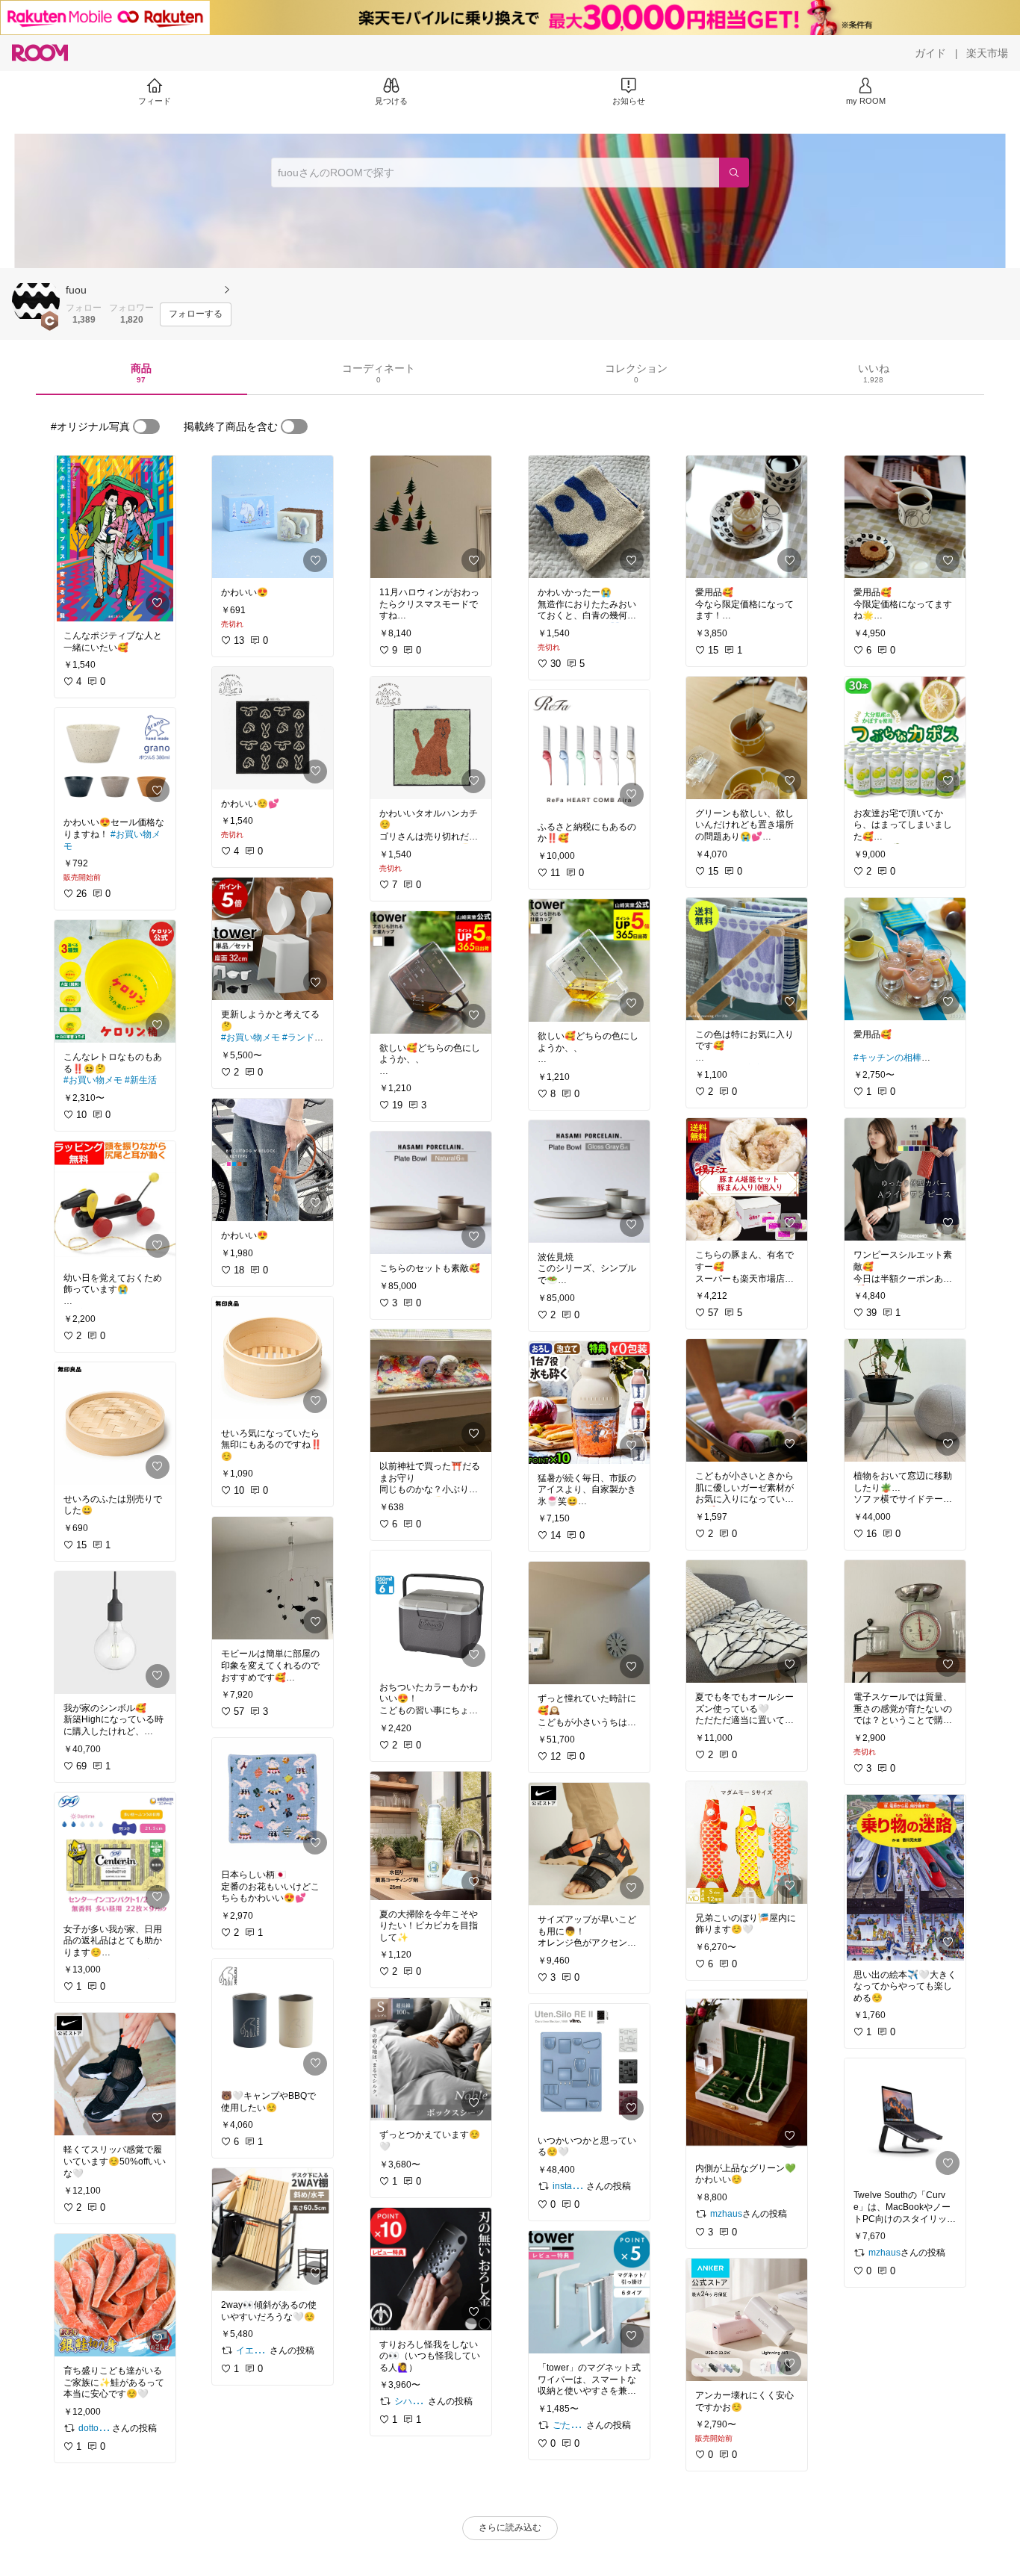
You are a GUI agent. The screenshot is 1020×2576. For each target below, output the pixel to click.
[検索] (734, 173)
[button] (36, 301)
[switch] (146, 426)
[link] (115, 539)
